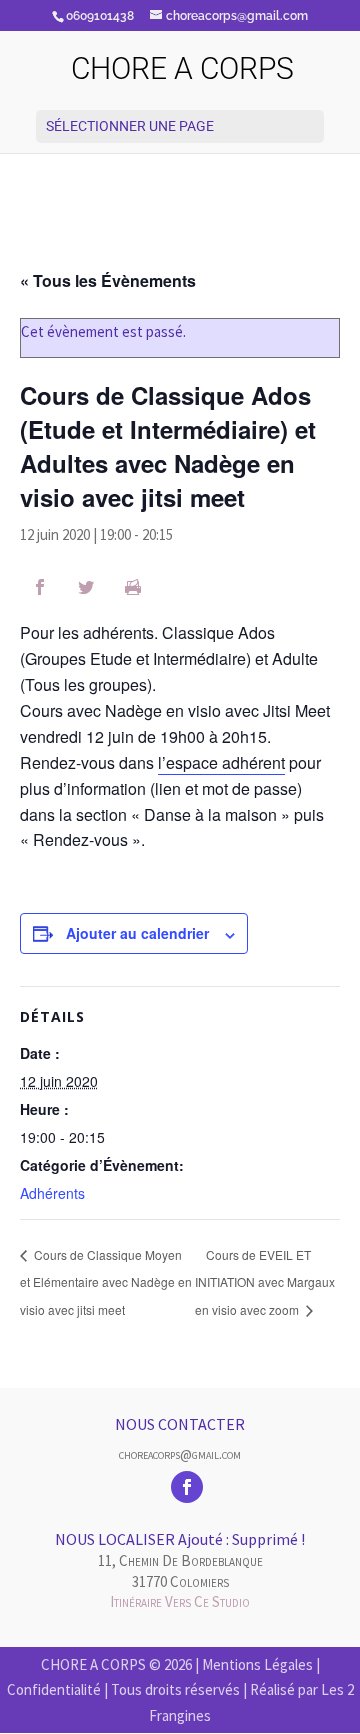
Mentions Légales (257, 1664)
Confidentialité (54, 1689)
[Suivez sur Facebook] (187, 1487)
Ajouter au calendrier (137, 933)
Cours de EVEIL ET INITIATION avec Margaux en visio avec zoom (265, 1282)
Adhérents (52, 1193)
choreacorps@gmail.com (180, 1454)
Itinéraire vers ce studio (180, 1601)
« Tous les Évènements (108, 280)
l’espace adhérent (221, 762)
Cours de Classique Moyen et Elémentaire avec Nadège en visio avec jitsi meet (106, 1282)
